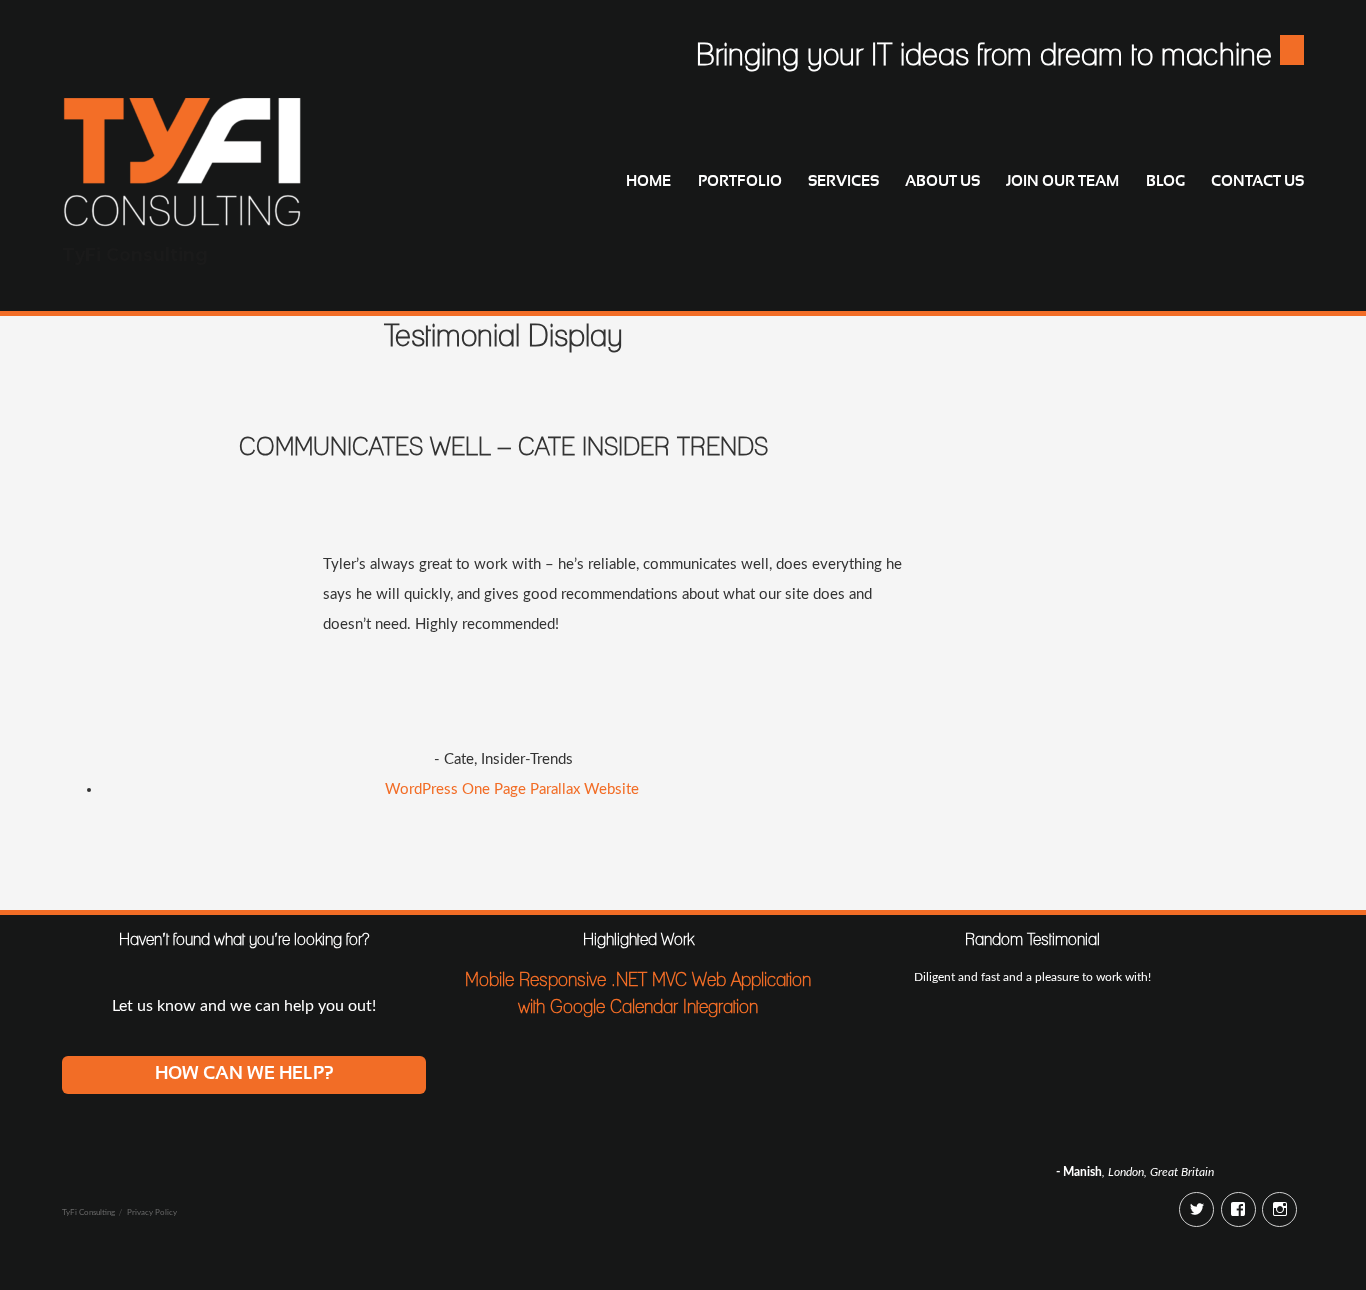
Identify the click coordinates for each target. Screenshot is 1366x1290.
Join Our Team (1062, 181)
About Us (942, 181)
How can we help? (244, 1074)
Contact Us (1257, 181)
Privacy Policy (152, 1212)
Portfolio (740, 181)
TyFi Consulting (135, 254)
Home (648, 181)
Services (843, 181)
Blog (1165, 181)
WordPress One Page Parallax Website (512, 789)
